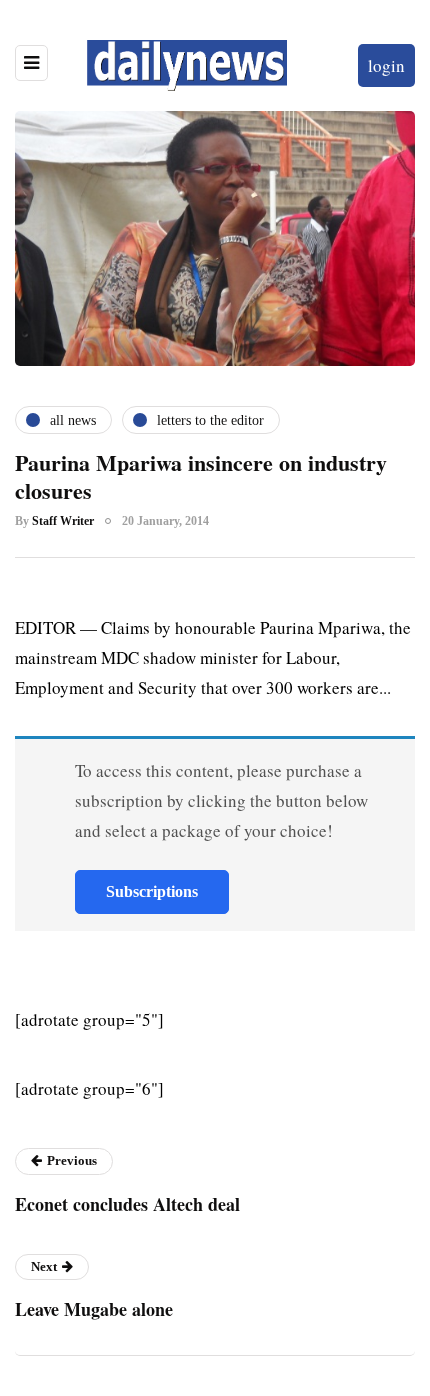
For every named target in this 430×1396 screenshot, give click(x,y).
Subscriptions (152, 891)
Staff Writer (63, 521)
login (386, 65)
